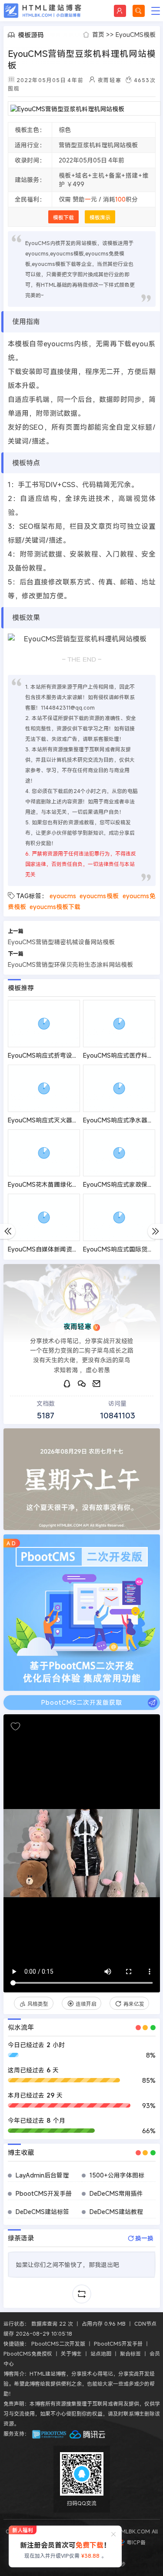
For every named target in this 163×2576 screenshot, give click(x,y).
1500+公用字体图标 (117, 2175)
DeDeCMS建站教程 (116, 2212)
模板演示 (100, 217)
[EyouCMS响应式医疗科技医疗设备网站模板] (119, 1024)
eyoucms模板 (99, 896)
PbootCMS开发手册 (44, 2193)
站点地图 (101, 2354)
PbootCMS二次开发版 (58, 2344)
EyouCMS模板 (136, 35)
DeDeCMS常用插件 (116, 2193)
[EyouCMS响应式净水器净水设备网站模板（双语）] (119, 1088)
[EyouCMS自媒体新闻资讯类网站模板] (44, 1217)
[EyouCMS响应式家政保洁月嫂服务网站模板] (119, 1153)
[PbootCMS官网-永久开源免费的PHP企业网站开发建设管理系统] (50, 2433)
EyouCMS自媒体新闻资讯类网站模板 (58, 1249)
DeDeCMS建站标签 (42, 2212)
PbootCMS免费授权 (28, 2354)
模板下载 (63, 217)
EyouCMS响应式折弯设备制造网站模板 (61, 1055)
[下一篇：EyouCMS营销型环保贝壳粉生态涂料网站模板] (155, 1231)
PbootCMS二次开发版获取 (82, 1702)
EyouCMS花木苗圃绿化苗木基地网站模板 (64, 1184)
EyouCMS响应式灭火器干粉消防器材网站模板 (70, 1120)
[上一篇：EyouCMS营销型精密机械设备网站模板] (8, 1231)
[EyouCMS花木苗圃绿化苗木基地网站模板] (44, 1153)
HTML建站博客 (43, 11)
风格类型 (38, 2004)
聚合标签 (130, 2354)
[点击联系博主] (82, 1296)
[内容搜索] (139, 11)
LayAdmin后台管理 (42, 2175)
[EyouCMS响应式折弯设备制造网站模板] (44, 1024)
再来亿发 (134, 2004)
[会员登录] (120, 11)
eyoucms (63, 896)
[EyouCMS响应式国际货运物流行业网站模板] (119, 1217)
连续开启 (86, 2004)
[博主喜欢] (15, 1726)
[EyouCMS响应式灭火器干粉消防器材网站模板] (44, 1088)
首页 (98, 35)
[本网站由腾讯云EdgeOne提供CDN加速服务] (87, 2433)
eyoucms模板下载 (55, 907)
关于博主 (71, 2354)
